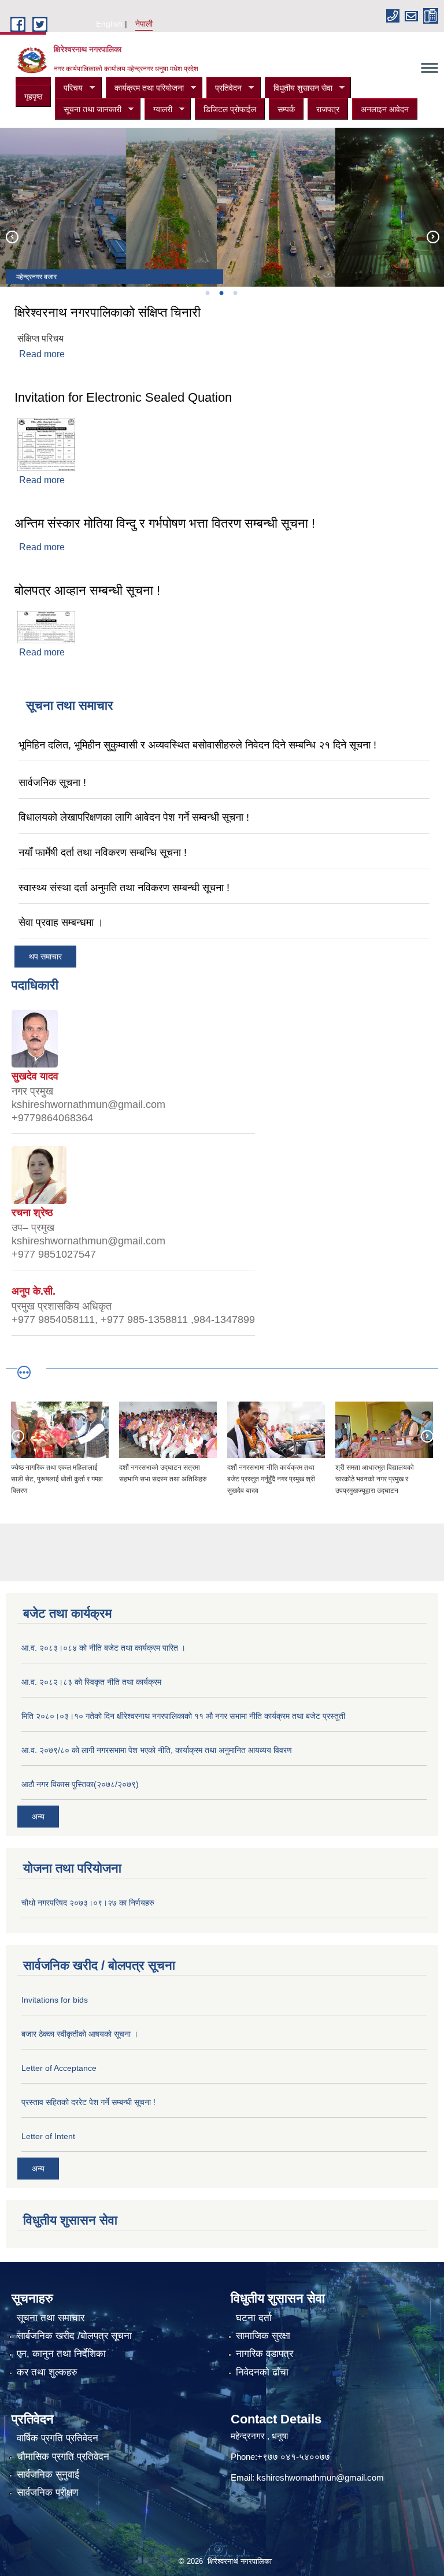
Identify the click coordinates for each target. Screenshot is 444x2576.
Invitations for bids (55, 2000)
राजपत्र (328, 109)
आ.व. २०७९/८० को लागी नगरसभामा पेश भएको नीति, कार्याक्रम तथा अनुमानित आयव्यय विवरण (157, 1750)
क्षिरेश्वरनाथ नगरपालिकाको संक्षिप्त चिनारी (108, 312)
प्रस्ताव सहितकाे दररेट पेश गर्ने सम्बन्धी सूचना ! (88, 2102)
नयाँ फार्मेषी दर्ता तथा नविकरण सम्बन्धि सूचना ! (103, 853)
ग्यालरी (158, 110)
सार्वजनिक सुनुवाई (48, 2475)
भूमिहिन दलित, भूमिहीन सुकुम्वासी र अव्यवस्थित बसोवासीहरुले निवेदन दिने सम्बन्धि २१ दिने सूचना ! (197, 745)
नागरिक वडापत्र (264, 2354)
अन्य (38, 1817)
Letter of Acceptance (59, 2068)
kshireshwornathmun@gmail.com (320, 2477)
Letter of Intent (48, 2136)
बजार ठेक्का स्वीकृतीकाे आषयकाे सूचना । (80, 2034)
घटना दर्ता (254, 2318)
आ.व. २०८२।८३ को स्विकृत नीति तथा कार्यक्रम (91, 1682)
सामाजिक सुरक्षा (263, 2336)
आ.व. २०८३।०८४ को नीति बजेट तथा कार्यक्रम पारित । (103, 1648)
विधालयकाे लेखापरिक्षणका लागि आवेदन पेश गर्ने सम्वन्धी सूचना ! (134, 817)
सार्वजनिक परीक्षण (47, 2492)
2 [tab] (221, 293)
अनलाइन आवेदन (385, 109)
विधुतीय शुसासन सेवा (299, 88)
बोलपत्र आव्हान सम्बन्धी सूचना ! (87, 590)
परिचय (69, 88)
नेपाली (144, 24)
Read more (42, 354)
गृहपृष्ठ (33, 97)
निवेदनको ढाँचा (262, 2372)
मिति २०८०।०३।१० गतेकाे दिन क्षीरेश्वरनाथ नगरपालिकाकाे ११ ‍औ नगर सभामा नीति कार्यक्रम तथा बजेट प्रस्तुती (183, 1716)
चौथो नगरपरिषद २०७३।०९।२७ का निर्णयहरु (88, 1903)
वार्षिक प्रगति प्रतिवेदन (58, 2438)
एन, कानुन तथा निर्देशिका (61, 2354)
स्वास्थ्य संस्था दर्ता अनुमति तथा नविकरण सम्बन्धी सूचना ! (124, 888)
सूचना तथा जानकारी (88, 110)
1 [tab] (207, 293)
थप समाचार (45, 957)
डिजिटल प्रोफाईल (230, 109)
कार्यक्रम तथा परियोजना (145, 88)
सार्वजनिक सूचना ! (52, 783)
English (109, 24)
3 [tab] (235, 293)
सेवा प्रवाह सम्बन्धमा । (61, 922)
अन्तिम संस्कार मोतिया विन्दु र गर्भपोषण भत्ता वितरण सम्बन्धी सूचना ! (165, 523)
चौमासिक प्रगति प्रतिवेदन (63, 2457)
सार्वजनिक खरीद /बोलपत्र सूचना (74, 2336)
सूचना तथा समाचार (51, 2318)
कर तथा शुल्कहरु (47, 2372)
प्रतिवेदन (224, 88)
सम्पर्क (286, 109)
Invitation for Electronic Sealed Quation (123, 397)
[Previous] (12, 236)
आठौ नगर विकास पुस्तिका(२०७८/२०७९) (80, 1784)
